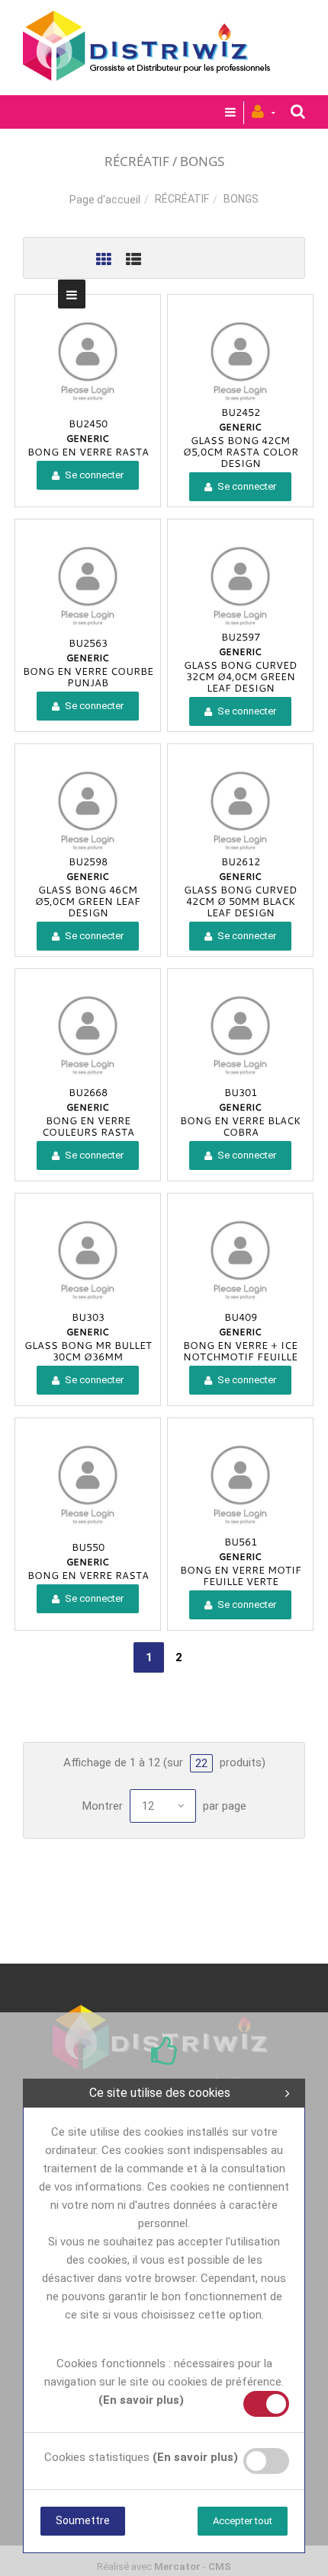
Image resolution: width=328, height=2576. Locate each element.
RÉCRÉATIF (182, 199)
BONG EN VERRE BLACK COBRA (240, 1126)
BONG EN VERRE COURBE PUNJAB (88, 677)
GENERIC (88, 438)
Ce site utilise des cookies (160, 2093)
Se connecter (93, 475)
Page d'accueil (105, 200)
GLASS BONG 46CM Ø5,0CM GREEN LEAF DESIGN (88, 901)
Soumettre (83, 2520)
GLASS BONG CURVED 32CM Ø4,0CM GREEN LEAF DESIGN (240, 676)
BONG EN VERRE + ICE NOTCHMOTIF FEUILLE (240, 1351)
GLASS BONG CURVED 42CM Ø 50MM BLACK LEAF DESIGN (240, 901)
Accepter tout (243, 2521)
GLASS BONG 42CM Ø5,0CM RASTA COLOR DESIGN (241, 452)
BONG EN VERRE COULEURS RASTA (88, 1126)
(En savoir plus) (141, 2400)
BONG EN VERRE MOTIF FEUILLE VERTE (241, 1576)
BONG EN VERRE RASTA (88, 452)
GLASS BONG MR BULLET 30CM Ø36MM (88, 1351)
